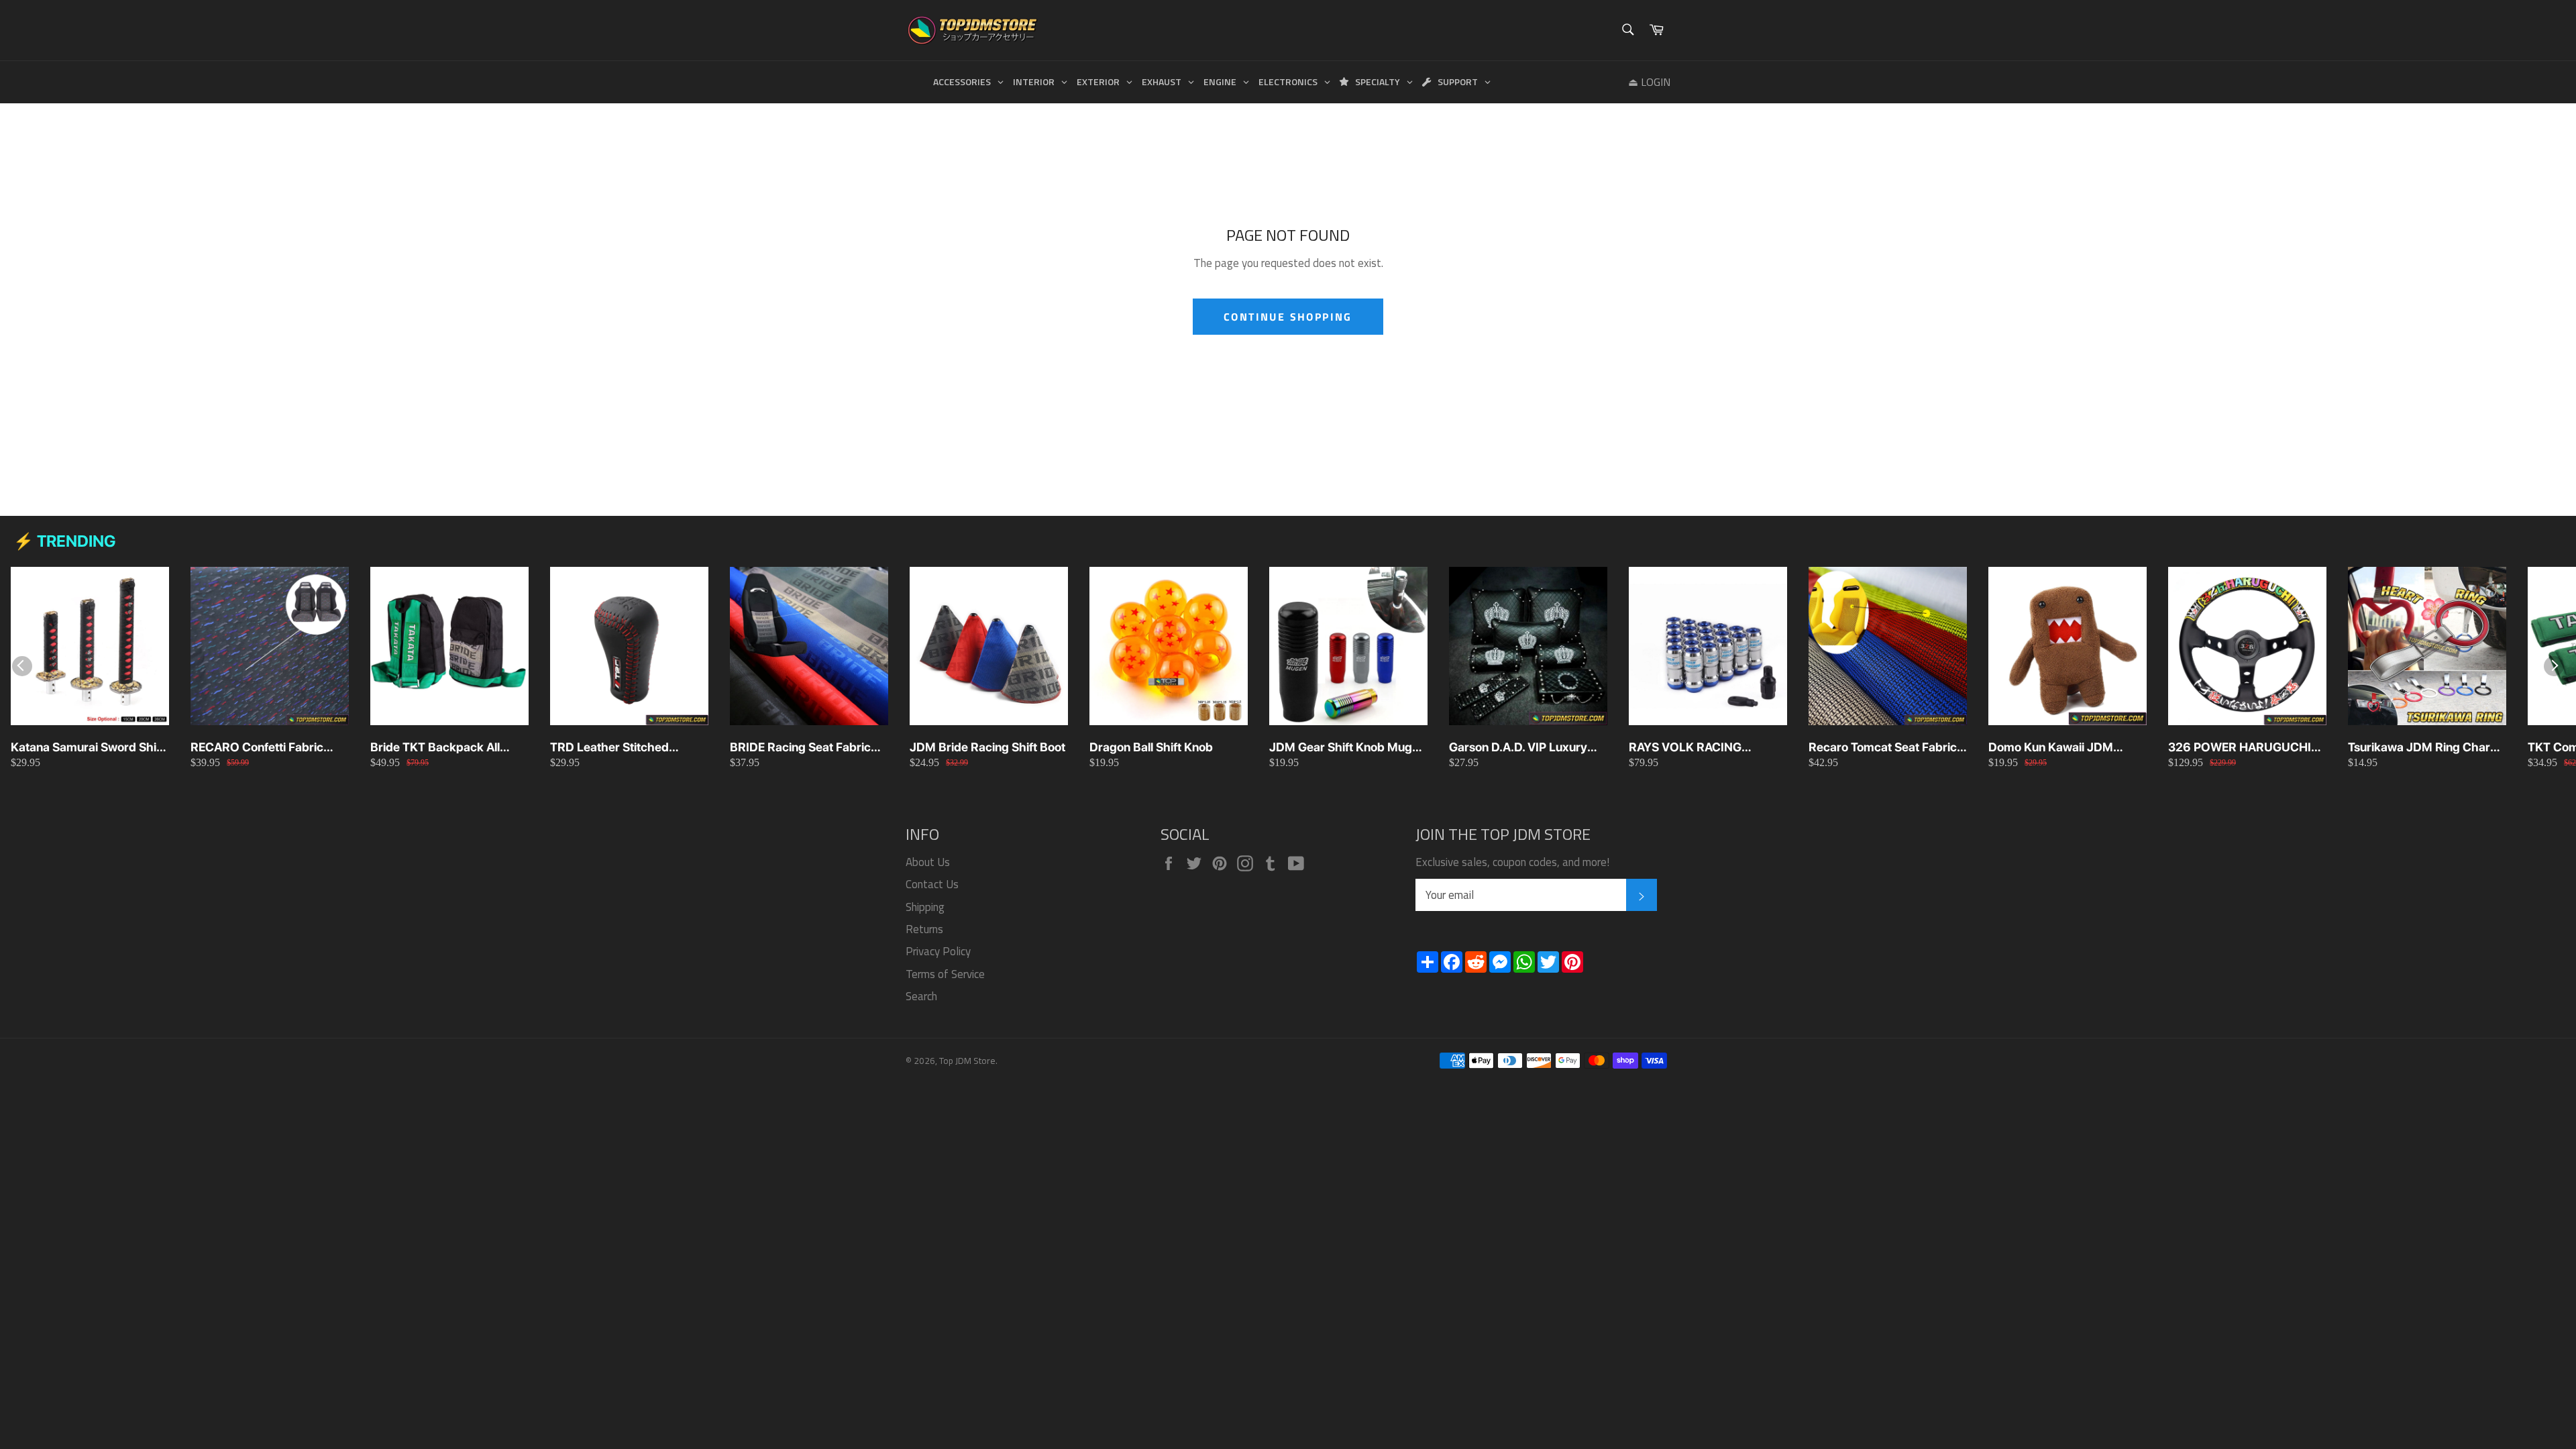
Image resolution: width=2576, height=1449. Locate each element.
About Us (928, 862)
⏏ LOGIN (1649, 82)
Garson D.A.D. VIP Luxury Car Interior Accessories (1518, 748)
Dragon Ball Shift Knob (1151, 747)
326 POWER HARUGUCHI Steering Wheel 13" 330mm (2244, 748)
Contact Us (932, 884)
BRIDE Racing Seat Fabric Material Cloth (800, 748)
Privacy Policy (938, 951)
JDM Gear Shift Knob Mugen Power (1347, 748)
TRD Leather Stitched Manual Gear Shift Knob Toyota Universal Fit (615, 748)
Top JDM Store (967, 1061)
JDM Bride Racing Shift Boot (987, 747)
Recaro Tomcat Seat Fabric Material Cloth (1883, 748)
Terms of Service (945, 974)
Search (921, 996)
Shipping (925, 907)
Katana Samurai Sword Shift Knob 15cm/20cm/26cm (88, 748)
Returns (924, 929)
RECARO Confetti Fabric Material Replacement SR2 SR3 (264, 748)
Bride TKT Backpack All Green (435, 748)
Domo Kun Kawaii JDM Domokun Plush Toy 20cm (2060, 748)
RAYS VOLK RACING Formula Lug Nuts (1685, 748)
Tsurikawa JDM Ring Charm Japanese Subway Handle (2424, 748)
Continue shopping (1288, 317)
